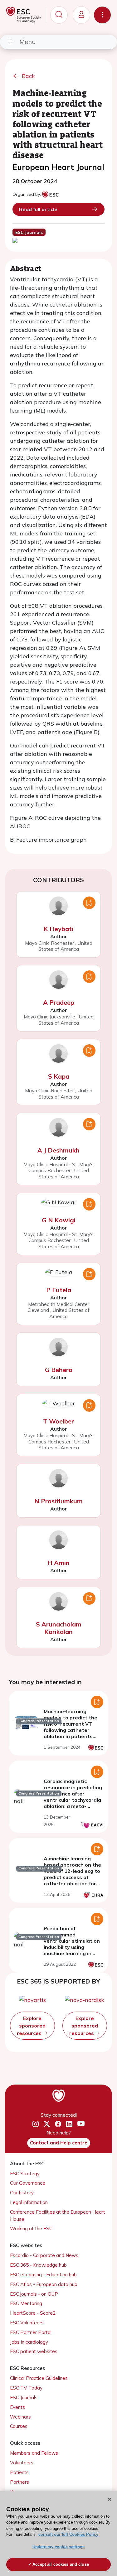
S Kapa (59, 1076)
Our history (22, 2193)
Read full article (38, 209)
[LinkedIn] (69, 2124)
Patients (19, 2472)
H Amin (58, 1563)
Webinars (20, 2417)
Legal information (29, 2202)
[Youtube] (81, 2124)
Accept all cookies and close (61, 2564)
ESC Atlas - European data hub (44, 2284)
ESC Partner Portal (31, 2332)
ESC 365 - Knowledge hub (38, 2265)
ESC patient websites (34, 2351)
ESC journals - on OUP (34, 2294)
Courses (19, 2426)
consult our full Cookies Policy (68, 2534)
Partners (19, 2482)
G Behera (59, 1370)
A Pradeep (59, 1002)
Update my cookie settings (58, 2547)
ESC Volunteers (27, 2323)
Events (17, 2407)
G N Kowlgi (59, 1220)
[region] (58, 2533)
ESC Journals (24, 2397)
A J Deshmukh (58, 1150)
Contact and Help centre (59, 2143)
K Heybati (58, 929)
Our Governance (28, 2183)
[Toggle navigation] (102, 15)
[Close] (110, 2499)
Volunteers (22, 2463)
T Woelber (58, 1421)
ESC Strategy (25, 2174)
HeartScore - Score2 (33, 2313)
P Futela (59, 1290)
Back (28, 76)
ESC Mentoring (26, 2303)
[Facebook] (58, 2124)
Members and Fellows (34, 2453)
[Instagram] (36, 2124)
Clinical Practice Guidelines (39, 2378)
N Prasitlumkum (58, 1501)
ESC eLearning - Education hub (43, 2275)
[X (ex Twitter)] (47, 2124)
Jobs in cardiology (29, 2342)
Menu (27, 42)
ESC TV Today (26, 2388)
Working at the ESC (31, 2228)
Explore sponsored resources (31, 2026)
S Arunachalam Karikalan (59, 1628)
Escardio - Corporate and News (44, 2255)
